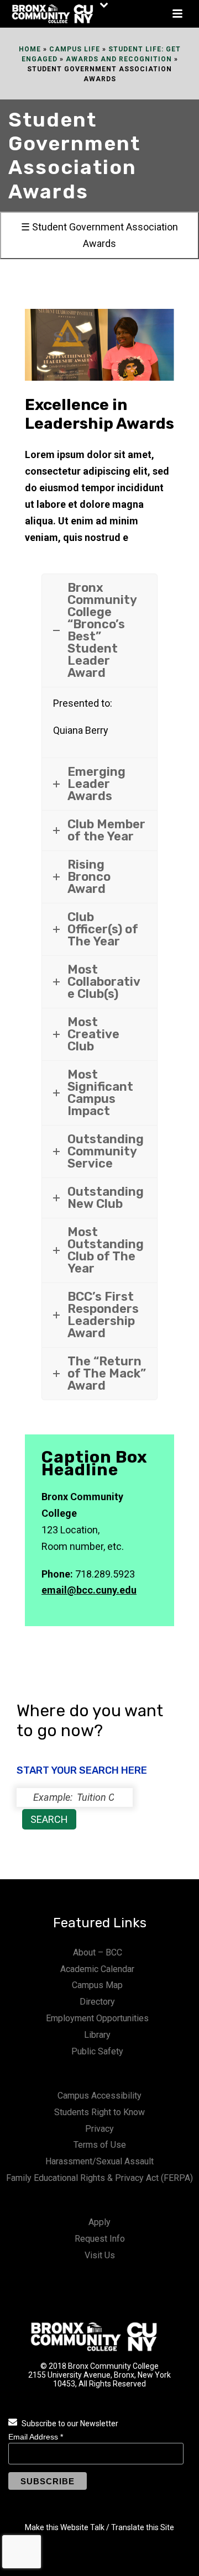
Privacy (99, 2129)
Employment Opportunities (97, 2018)
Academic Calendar (97, 1969)
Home (30, 49)
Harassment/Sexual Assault (99, 2161)
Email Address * (36, 2437)
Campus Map (97, 1985)
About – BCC (98, 1952)
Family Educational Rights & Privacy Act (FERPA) (99, 2178)
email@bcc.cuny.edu (89, 1590)
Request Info (100, 2239)
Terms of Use (100, 2145)
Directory (97, 2002)
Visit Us (100, 2255)
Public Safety (97, 2051)
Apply (99, 2222)
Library (97, 2035)
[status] (75, 1797)
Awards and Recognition (119, 59)
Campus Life (75, 49)
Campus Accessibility (99, 2096)
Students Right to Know (99, 2112)
